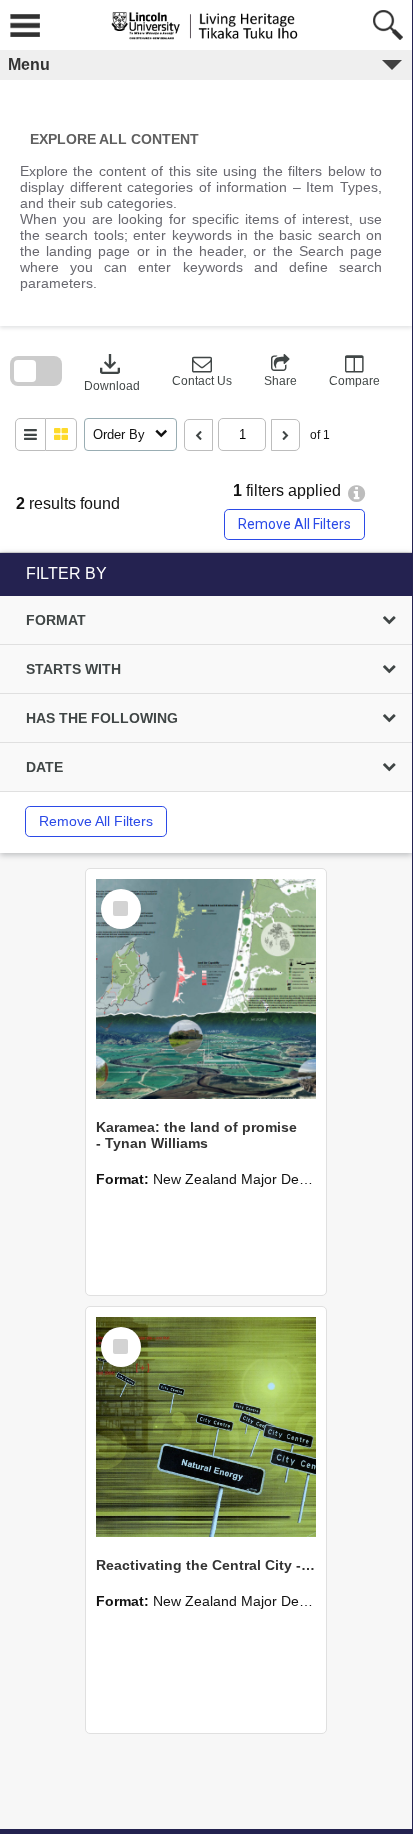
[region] (206, 703)
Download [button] (112, 371)
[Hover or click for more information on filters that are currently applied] (356, 493)
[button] (202, 371)
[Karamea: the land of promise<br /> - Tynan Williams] (206, 989)
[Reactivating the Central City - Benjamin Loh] (206, 1427)
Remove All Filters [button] (294, 524)
